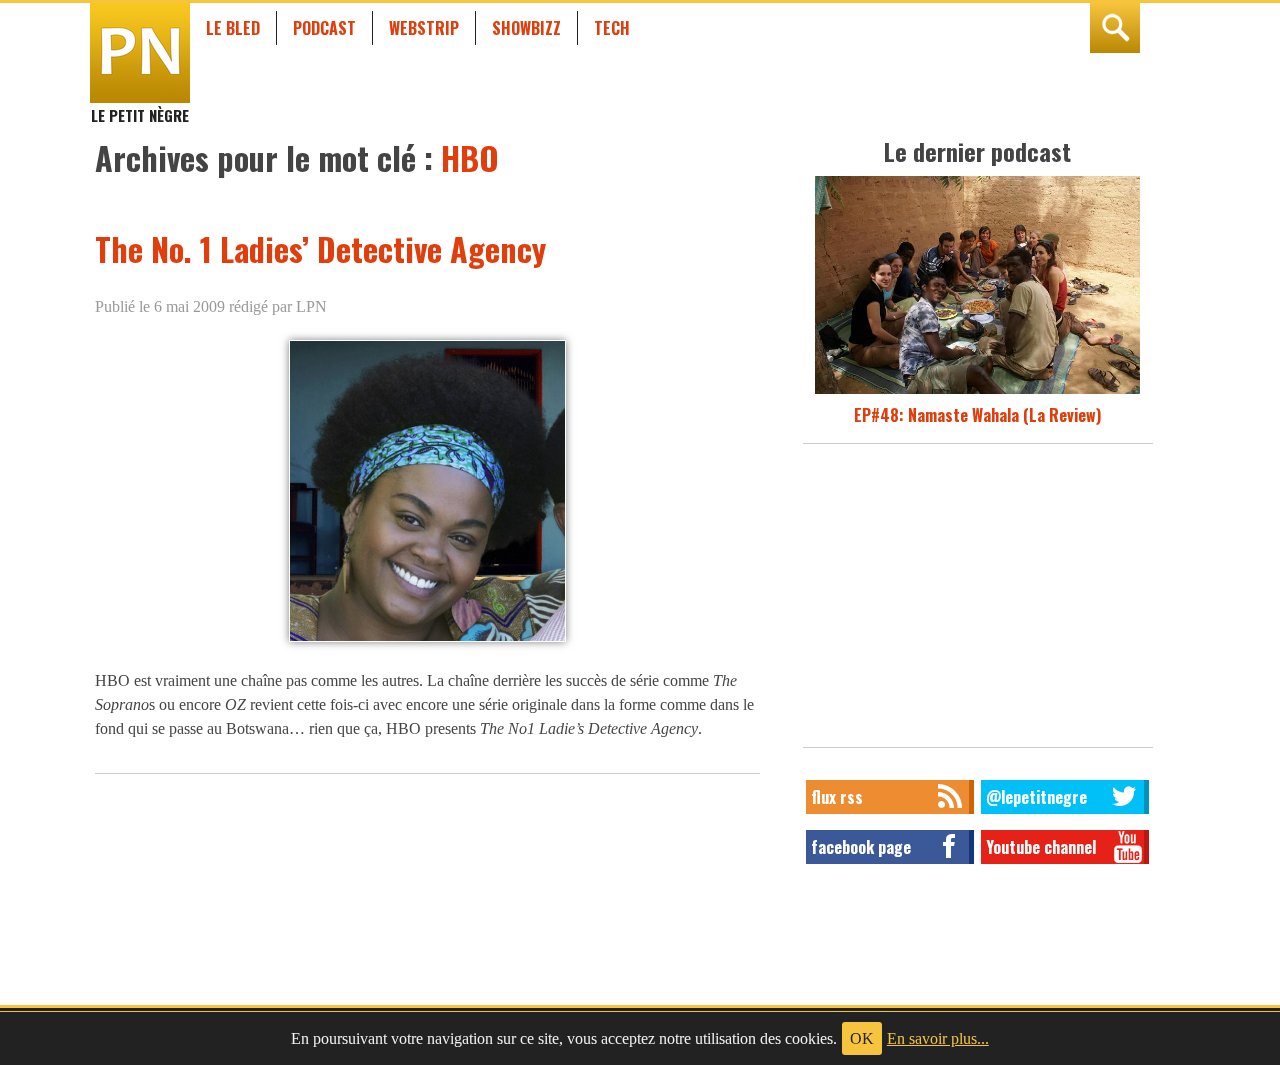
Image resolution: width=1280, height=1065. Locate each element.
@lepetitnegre (1036, 797)
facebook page (861, 847)
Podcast (324, 28)
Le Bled (233, 28)
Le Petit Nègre (140, 106)
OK (862, 1038)
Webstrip (424, 28)
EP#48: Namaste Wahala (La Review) (977, 415)
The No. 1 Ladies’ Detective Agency (320, 248)
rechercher (1115, 28)
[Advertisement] (978, 601)
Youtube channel (1041, 847)
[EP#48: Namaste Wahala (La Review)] (977, 391)
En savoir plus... (938, 1038)
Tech (612, 28)
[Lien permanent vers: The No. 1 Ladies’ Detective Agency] (427, 640)
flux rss (837, 797)
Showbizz (526, 28)
